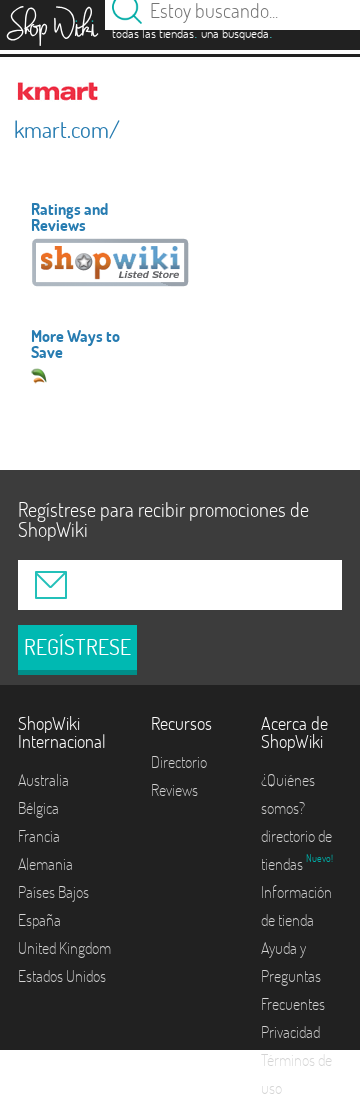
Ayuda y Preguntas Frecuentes (293, 976)
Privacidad (290, 1032)
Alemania (45, 864)
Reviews (174, 790)
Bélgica (38, 808)
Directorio (179, 762)
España (39, 920)
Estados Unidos (62, 976)
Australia (43, 780)
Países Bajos (53, 892)
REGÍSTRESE (77, 647)
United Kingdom (64, 948)
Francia (39, 836)
